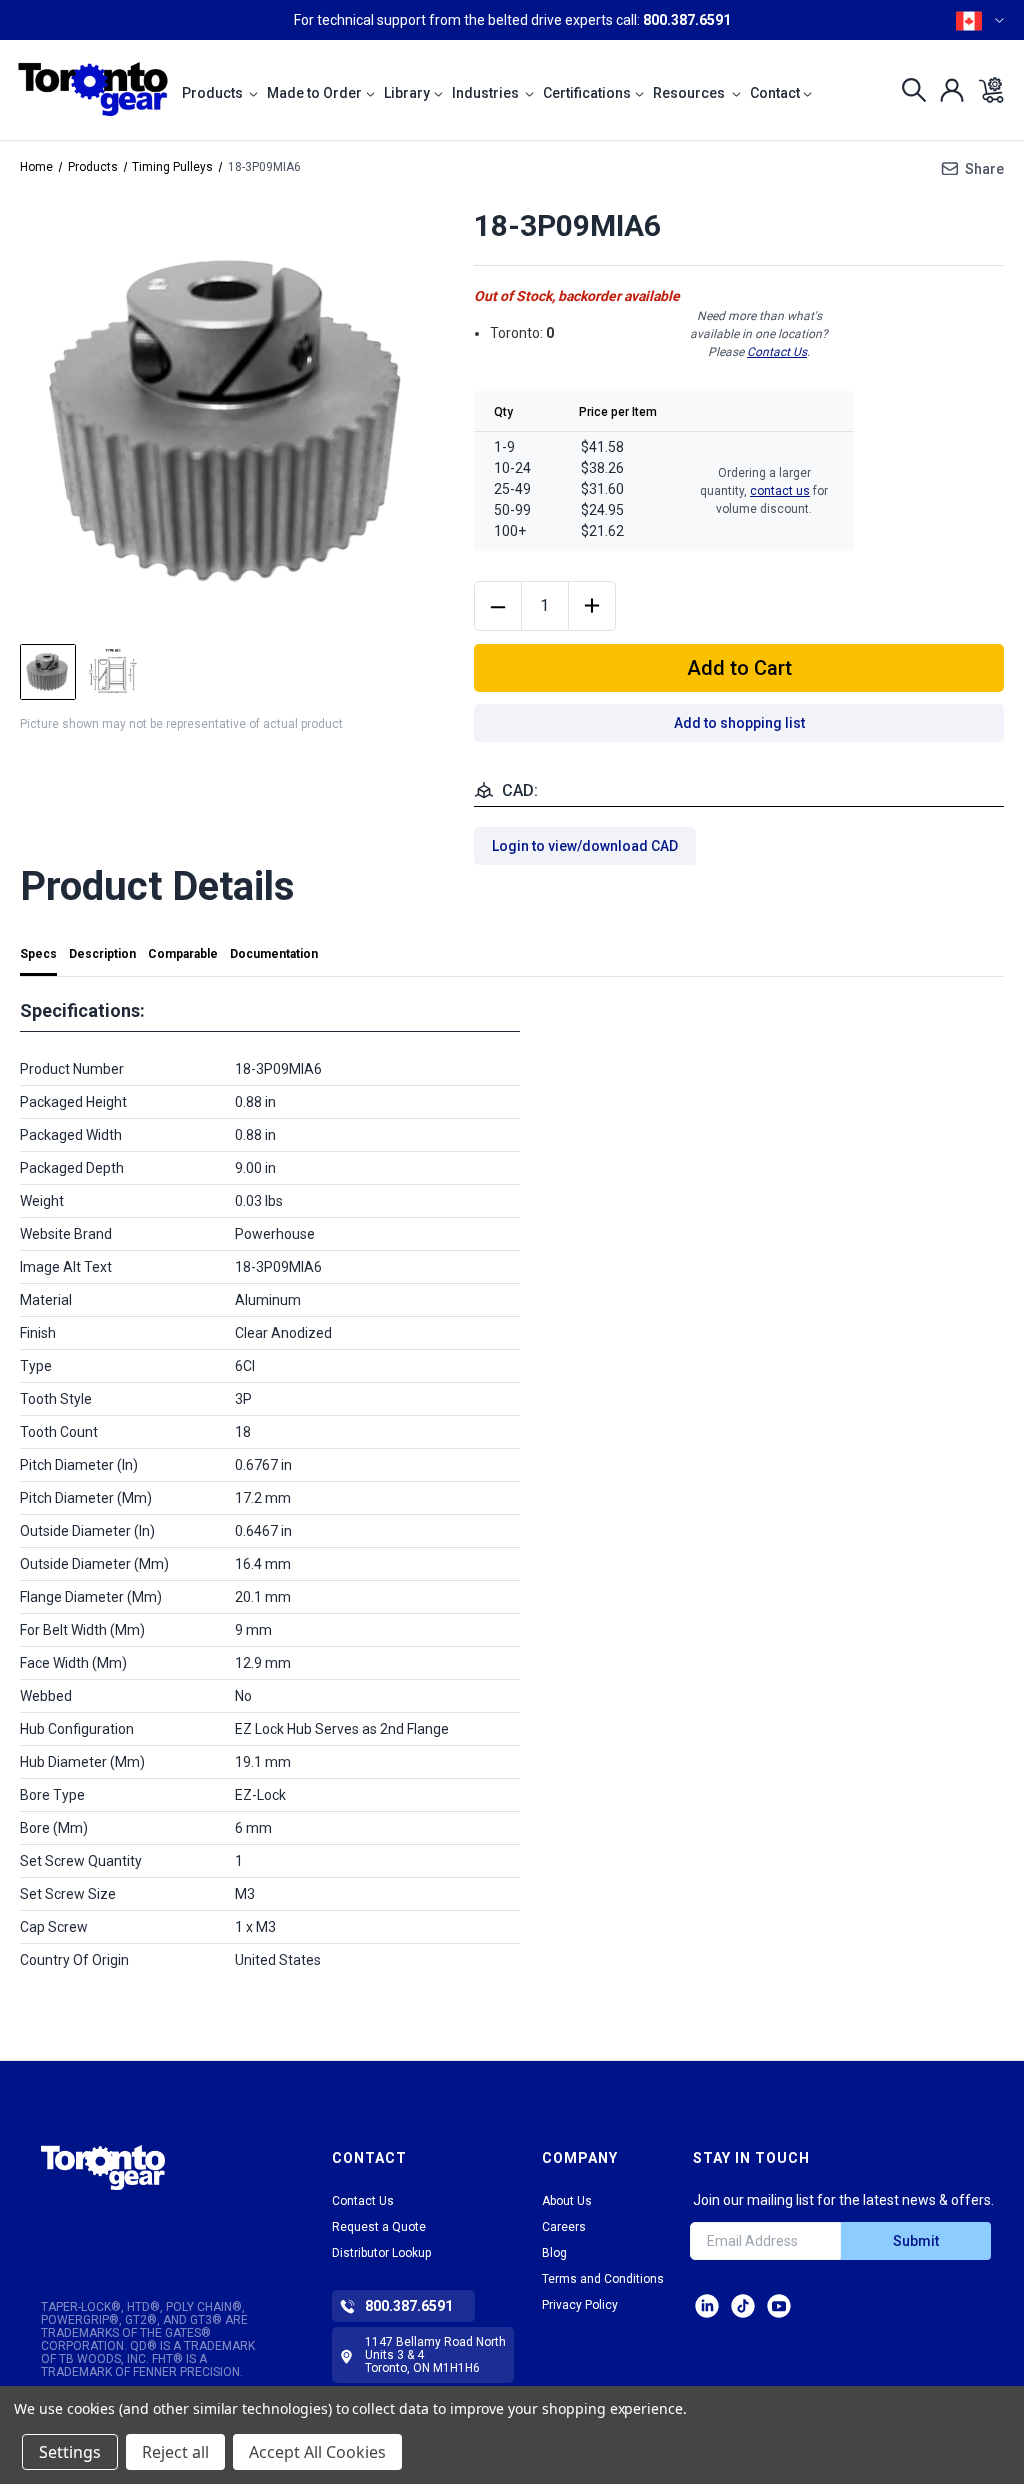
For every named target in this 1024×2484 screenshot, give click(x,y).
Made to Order (314, 93)
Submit (916, 2241)
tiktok (743, 2306)
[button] (103, 2185)
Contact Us (777, 352)
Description (102, 954)
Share (984, 169)
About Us (567, 2201)
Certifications (587, 93)
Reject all (175, 2452)
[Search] (908, 90)
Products (214, 93)
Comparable (183, 954)
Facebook (779, 2306)
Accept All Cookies (317, 2452)
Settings (70, 2452)
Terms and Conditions (603, 2279)
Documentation (274, 954)
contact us (780, 491)
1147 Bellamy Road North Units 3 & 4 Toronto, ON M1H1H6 (435, 2355)
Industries (487, 93)
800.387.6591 (687, 20)
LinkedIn (707, 2306)
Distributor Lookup (381, 2253)
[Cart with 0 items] (985, 90)
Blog (554, 2253)
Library (407, 93)
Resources (690, 93)
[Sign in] (946, 90)
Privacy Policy (580, 2305)
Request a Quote (379, 2227)
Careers (564, 2227)
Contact (775, 93)
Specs (38, 954)
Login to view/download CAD (585, 846)
